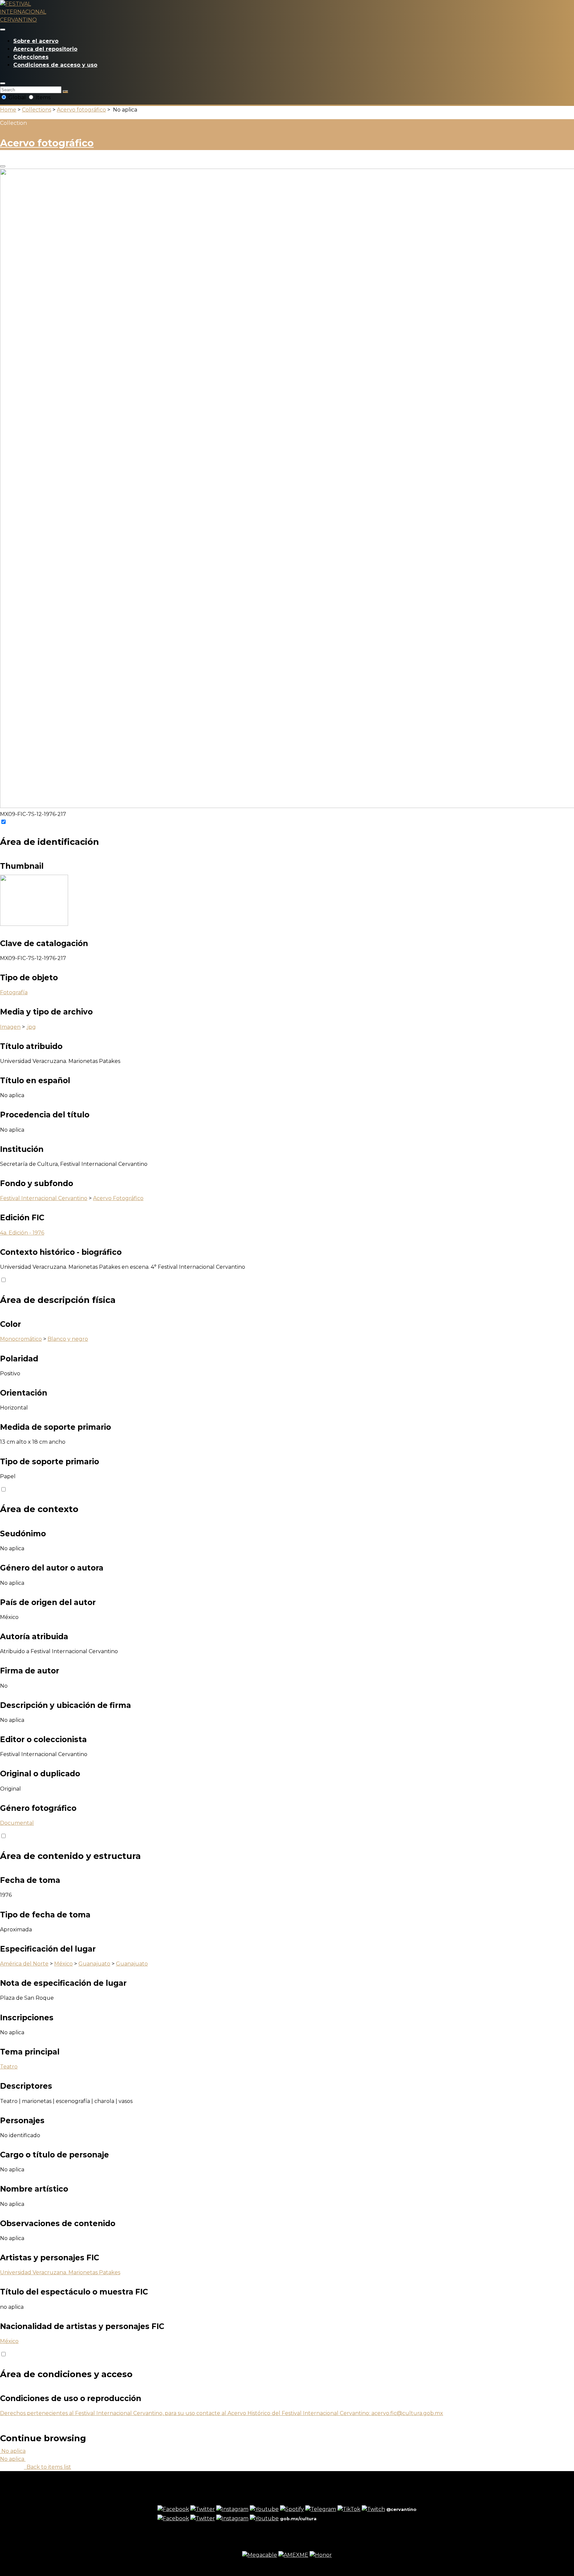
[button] (3, 83)
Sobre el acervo (36, 41)
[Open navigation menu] (3, 30)
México (63, 1964)
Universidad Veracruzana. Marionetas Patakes (60, 2272)
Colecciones (31, 57)
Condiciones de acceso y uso (55, 65)
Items (42, 97)
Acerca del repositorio (45, 49)
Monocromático (21, 1339)
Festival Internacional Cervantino (44, 1198)
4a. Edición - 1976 (22, 1233)
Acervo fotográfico (81, 110)
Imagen (10, 1027)
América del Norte (24, 1964)
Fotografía (14, 992)
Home (8, 110)
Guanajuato (94, 1964)
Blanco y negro (68, 1339)
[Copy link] (3, 166)
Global (17, 97)
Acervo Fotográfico (118, 1198)
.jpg (31, 1027)
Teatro (9, 2067)
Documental (17, 1823)
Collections (37, 110)
